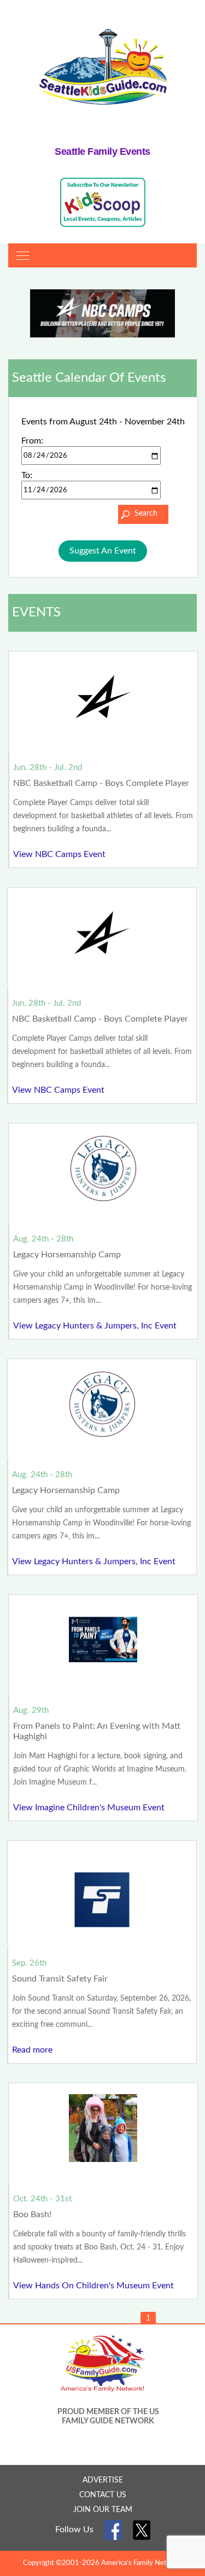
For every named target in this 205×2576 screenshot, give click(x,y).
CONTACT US (103, 2495)
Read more (32, 2050)
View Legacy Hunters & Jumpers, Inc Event (95, 1326)
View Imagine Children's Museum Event (89, 1808)
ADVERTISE (103, 2480)
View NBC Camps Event (59, 854)
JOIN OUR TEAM (103, 2510)
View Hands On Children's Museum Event (93, 2286)
